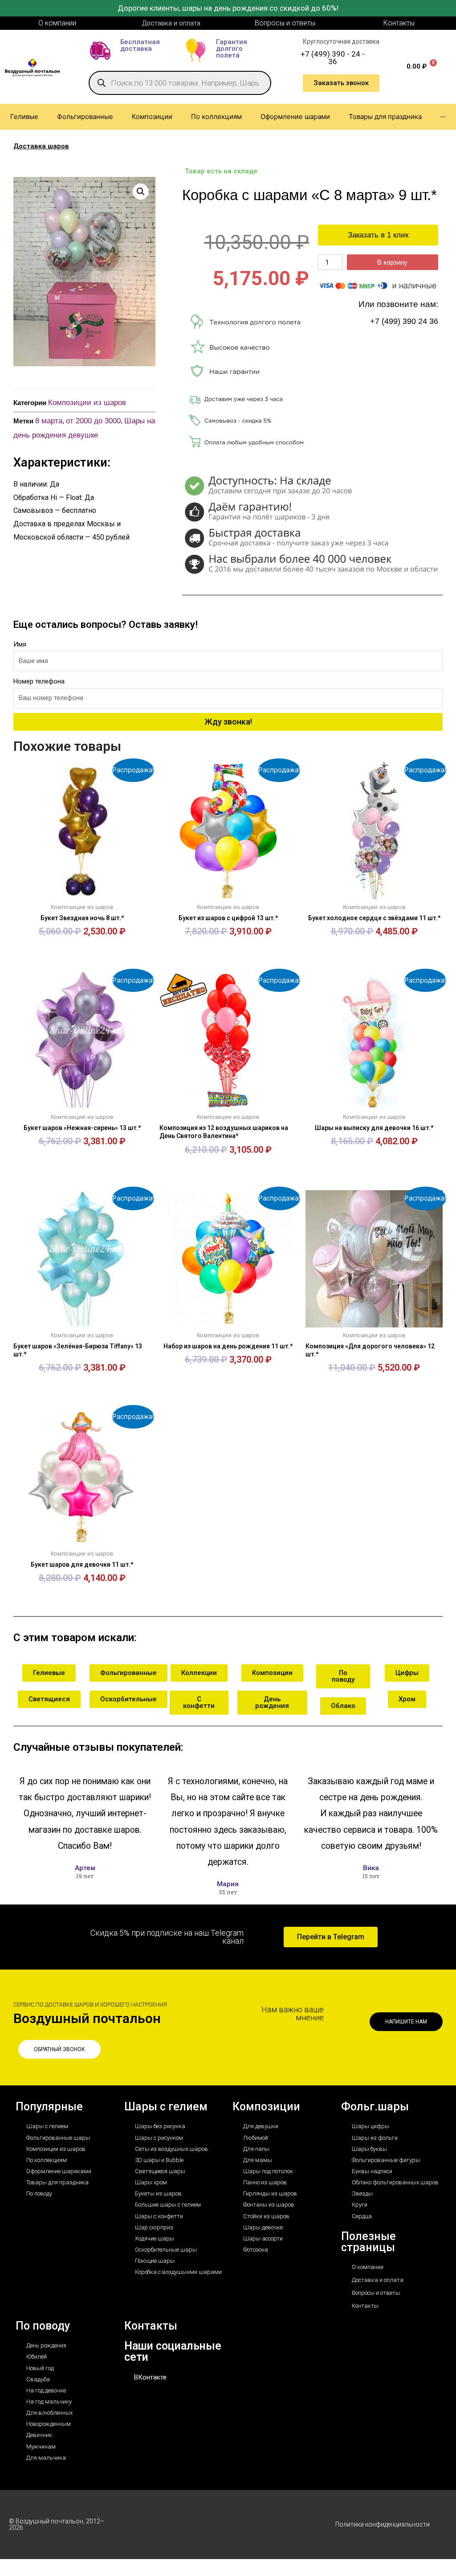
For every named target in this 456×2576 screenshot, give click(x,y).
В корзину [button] (82, 945)
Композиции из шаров (87, 403)
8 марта (49, 421)
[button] (141, 192)
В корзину (392, 262)
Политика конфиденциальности (383, 2524)
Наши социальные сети (173, 2351)
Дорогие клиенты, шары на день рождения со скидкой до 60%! (228, 8)
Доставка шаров (41, 146)
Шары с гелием (166, 2107)
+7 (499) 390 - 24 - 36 (333, 58)
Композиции (266, 2107)
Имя (20, 644)
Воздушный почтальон (87, 2018)
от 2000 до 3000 (93, 421)
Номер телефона (39, 681)
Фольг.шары (375, 2107)
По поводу (43, 2326)
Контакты (151, 2326)
